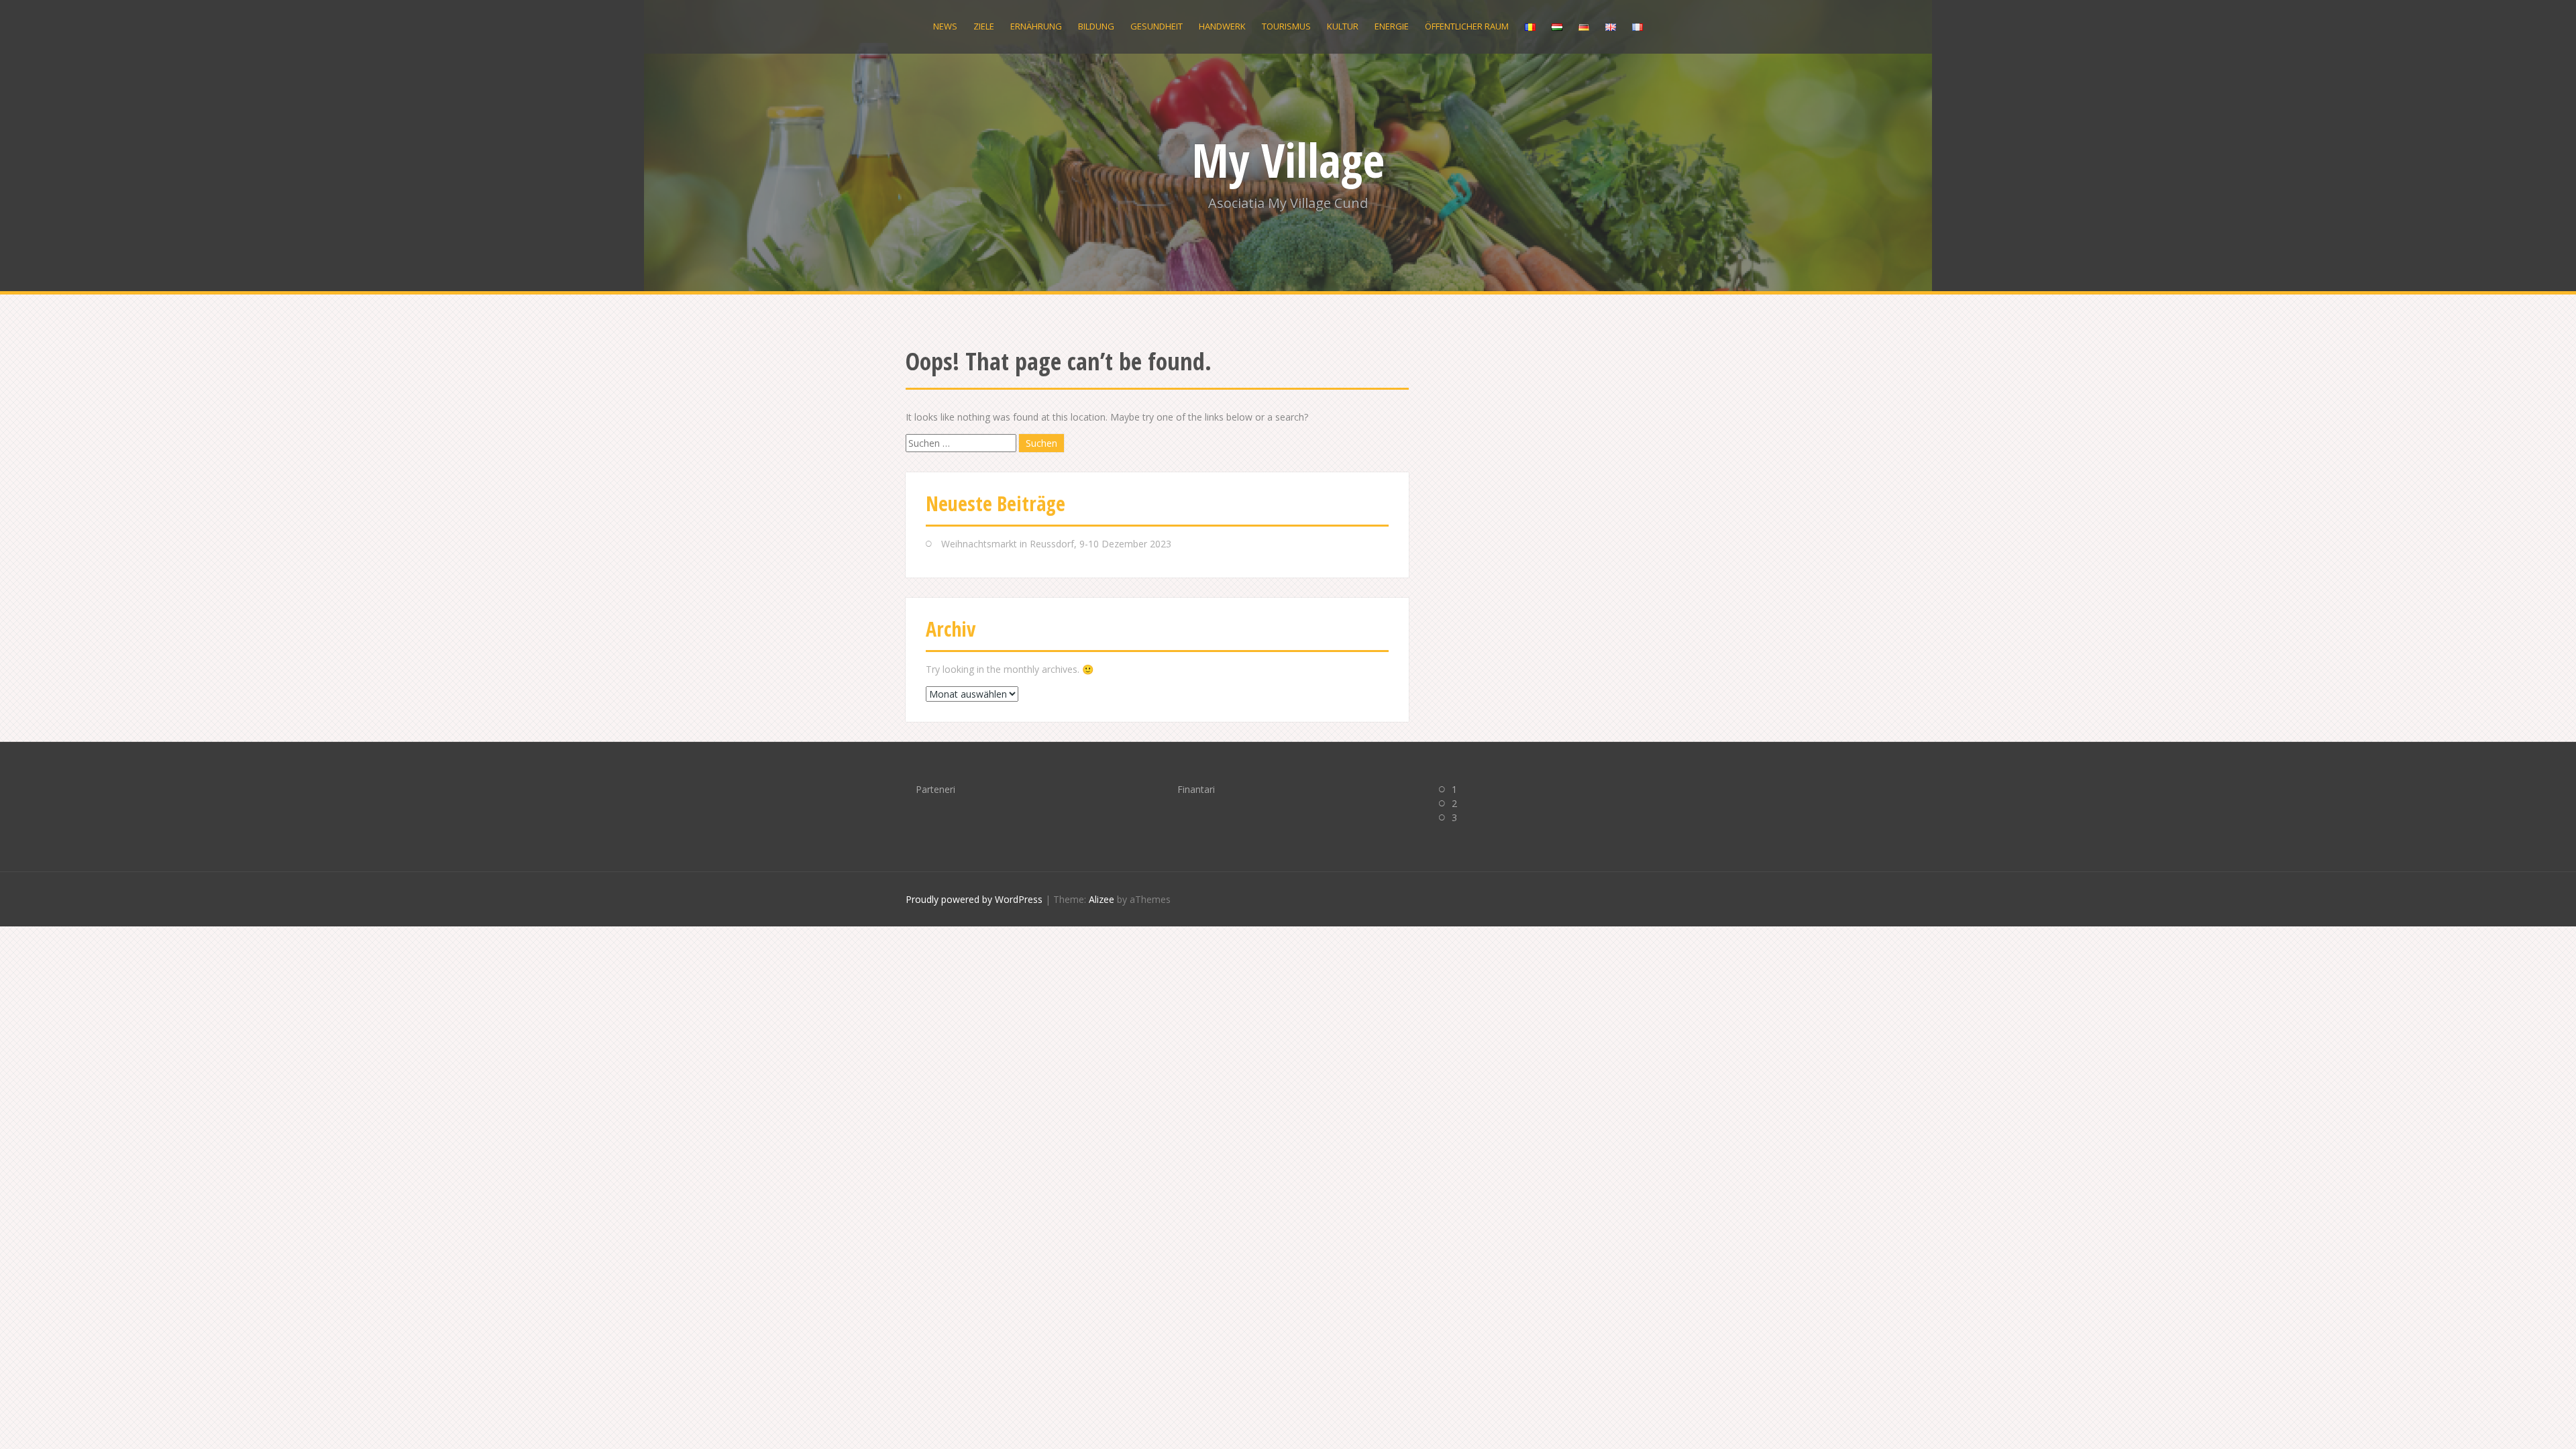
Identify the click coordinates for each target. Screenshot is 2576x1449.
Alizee (1102, 899)
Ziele (984, 26)
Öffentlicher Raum (1467, 26)
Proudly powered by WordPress (974, 899)
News (945, 26)
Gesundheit (1157, 26)
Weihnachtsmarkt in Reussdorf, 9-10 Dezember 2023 (1056, 544)
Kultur (1343, 26)
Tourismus (1286, 26)
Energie (1392, 26)
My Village (1288, 160)
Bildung (1096, 26)
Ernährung (1036, 26)
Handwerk (1222, 26)
